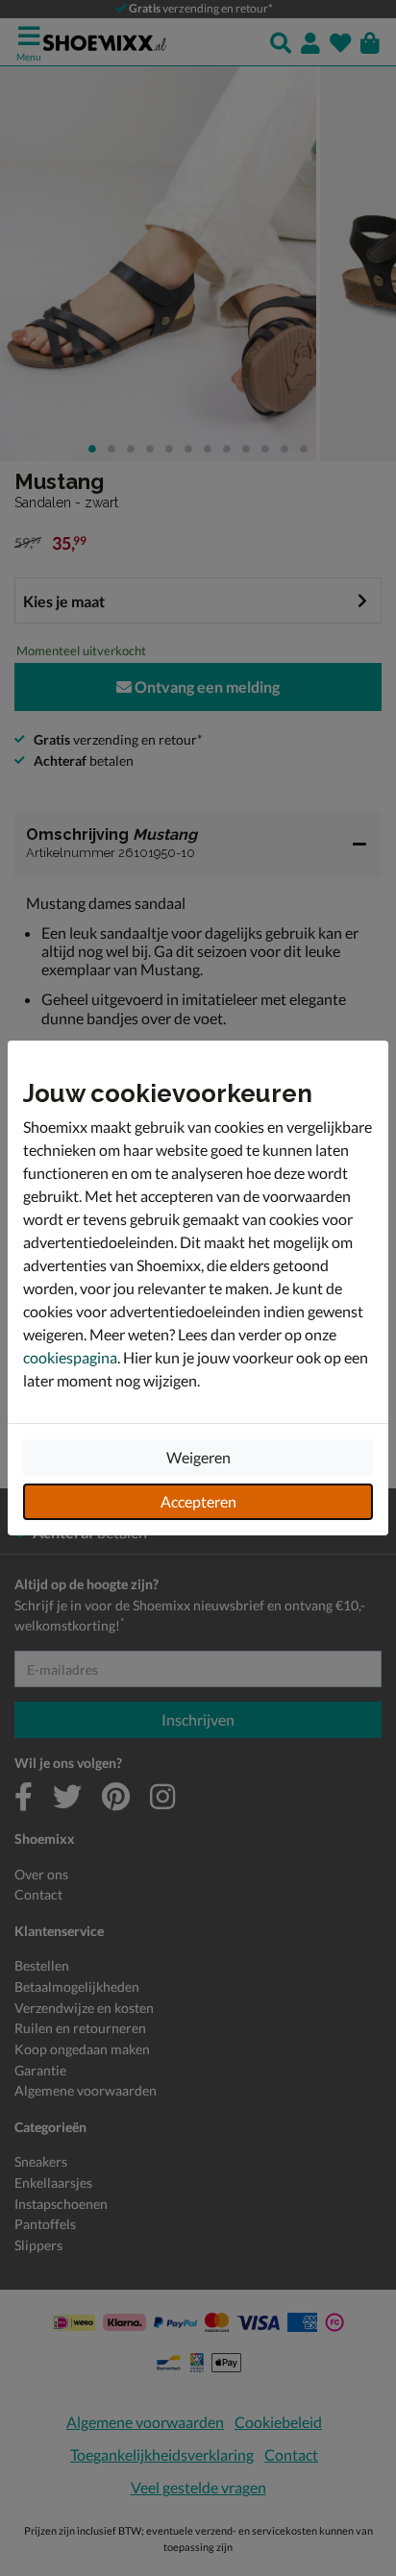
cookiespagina (70, 1357)
